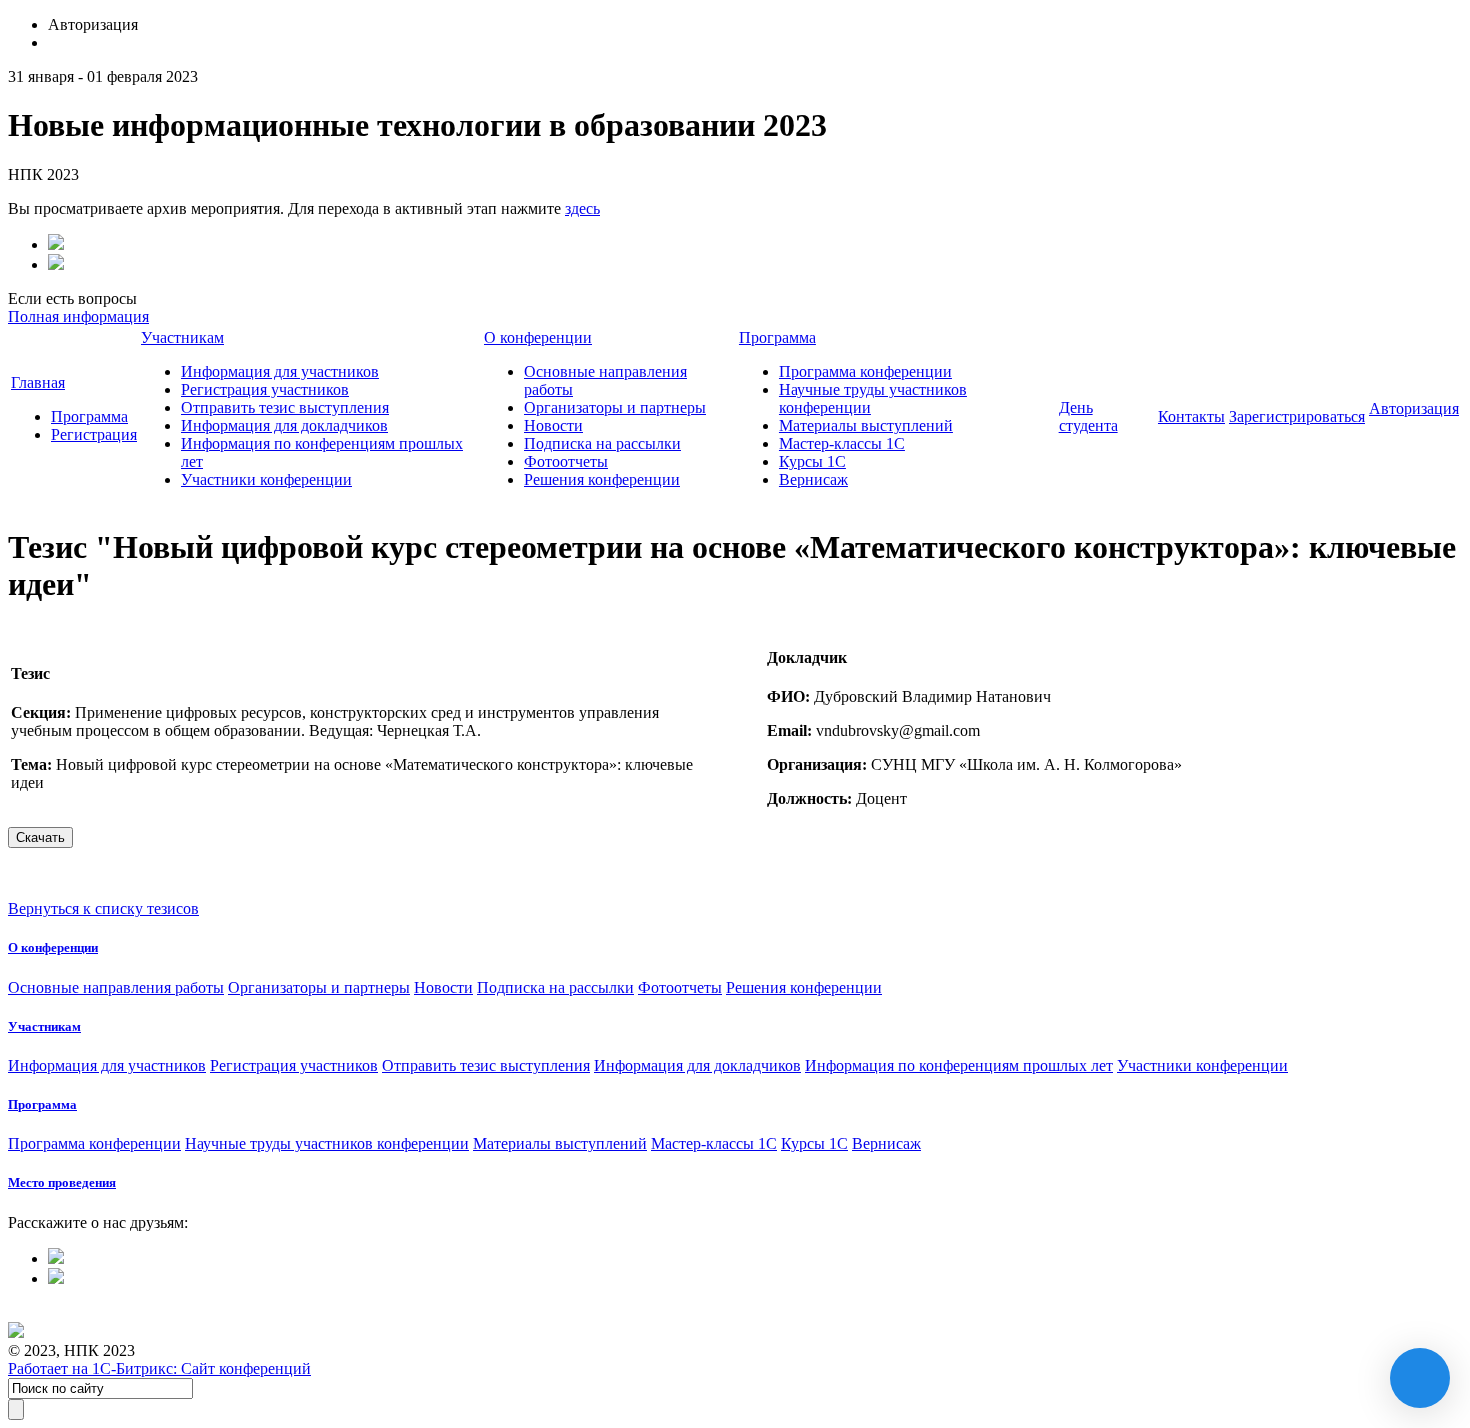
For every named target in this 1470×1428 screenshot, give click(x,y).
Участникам (182, 337)
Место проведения (62, 1182)
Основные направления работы (116, 987)
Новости (553, 425)
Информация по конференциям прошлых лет (959, 1065)
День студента (1088, 416)
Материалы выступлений (866, 425)
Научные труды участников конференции (327, 1143)
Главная (38, 382)
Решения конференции (602, 479)
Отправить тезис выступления (285, 407)
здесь (582, 208)
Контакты (1191, 416)
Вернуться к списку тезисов (103, 908)
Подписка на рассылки (602, 443)
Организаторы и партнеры (615, 407)
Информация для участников (280, 371)
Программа (89, 416)
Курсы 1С (812, 461)
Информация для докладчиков (284, 425)
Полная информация (78, 316)
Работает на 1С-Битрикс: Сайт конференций (159, 1368)
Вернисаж (813, 479)
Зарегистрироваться (1297, 416)
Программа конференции (865, 371)
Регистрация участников (265, 389)
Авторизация (1414, 408)
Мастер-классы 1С (842, 443)
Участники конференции (266, 479)
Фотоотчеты (566, 461)
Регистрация (94, 434)
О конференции (538, 337)
